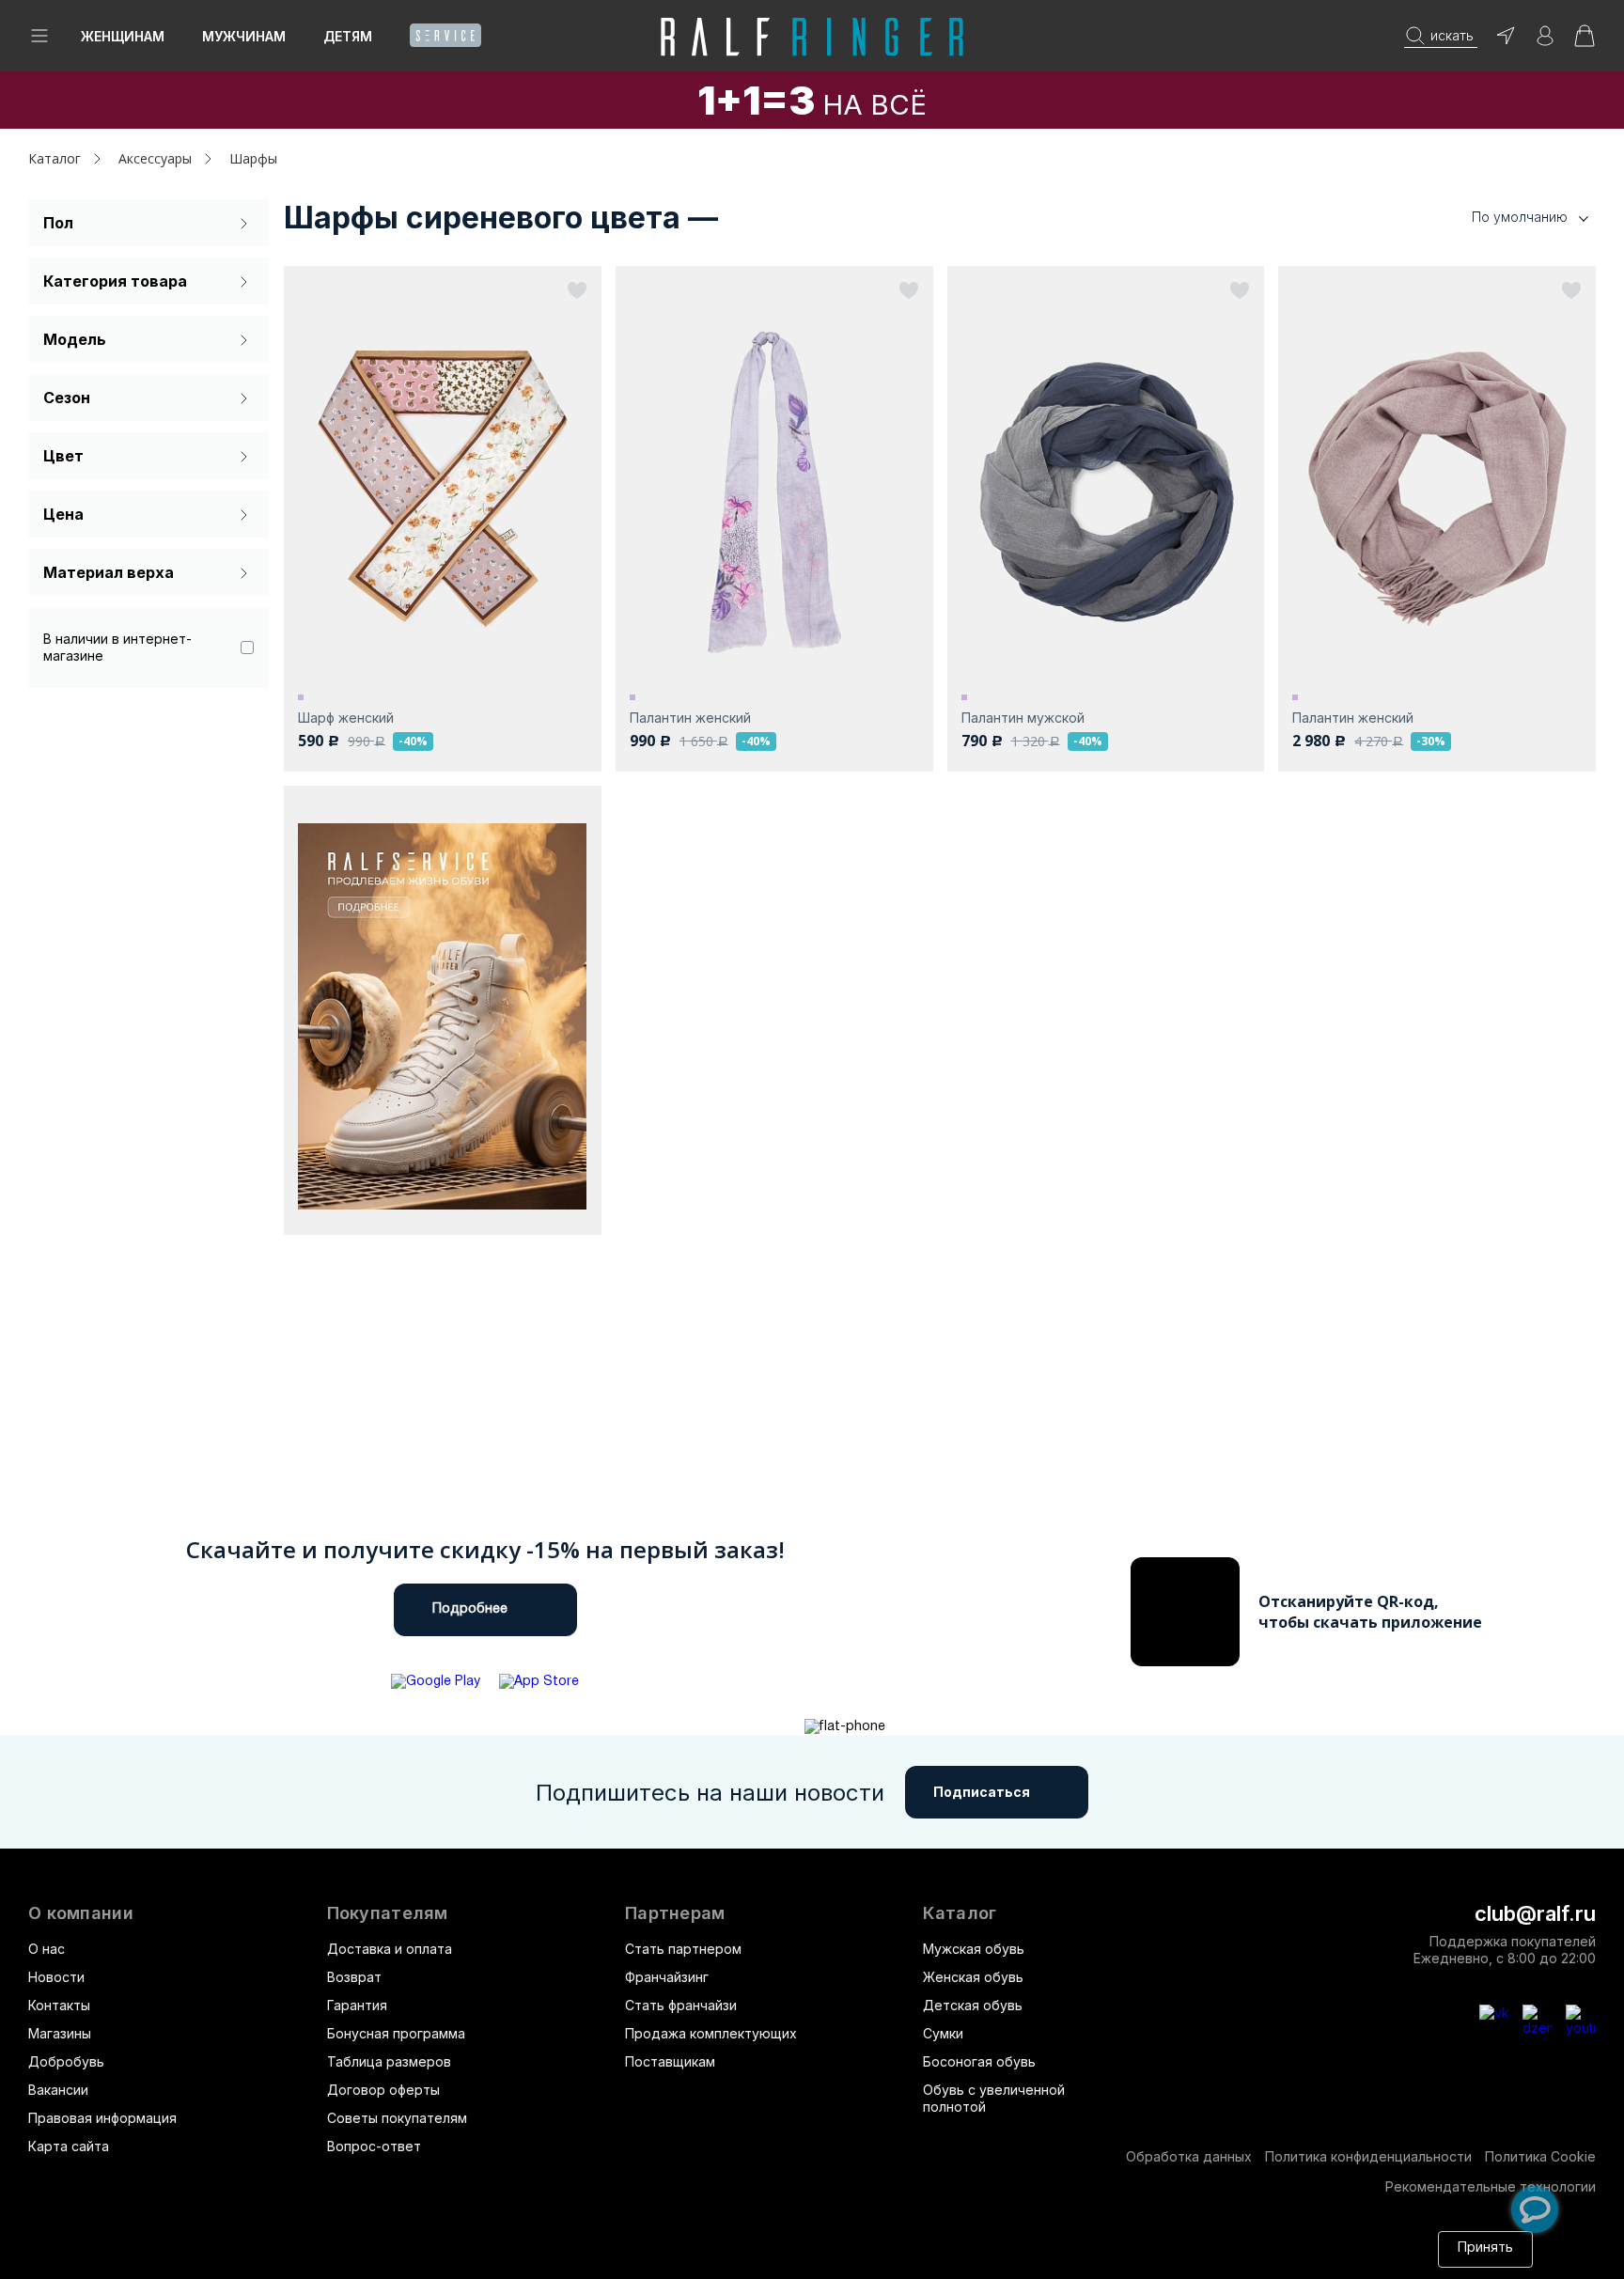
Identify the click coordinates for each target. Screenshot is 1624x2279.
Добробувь (66, 2061)
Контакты (59, 2005)
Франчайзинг (667, 1977)
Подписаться (982, 1792)
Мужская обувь (974, 1949)
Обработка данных (1189, 2156)
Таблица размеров (389, 2061)
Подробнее (470, 1609)
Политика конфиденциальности (1368, 2156)
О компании (81, 1913)
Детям (348, 36)
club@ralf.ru (1535, 1913)
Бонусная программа (396, 2033)
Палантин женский (690, 718)
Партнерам (675, 1913)
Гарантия (357, 2005)
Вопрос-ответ (374, 2146)
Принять (1485, 2248)
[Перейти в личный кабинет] (1545, 42)
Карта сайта (69, 2146)
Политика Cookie (1540, 2156)
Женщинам (123, 36)
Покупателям (388, 1913)
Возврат (354, 1977)
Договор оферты (383, 2090)
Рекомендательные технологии (1491, 2186)
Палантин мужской (1023, 718)
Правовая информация (102, 2118)
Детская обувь (973, 2005)
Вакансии (58, 2090)
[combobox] (1502, 218)
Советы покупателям (397, 2118)
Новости (56, 1977)
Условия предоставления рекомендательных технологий (523, 2258)
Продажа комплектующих (711, 2033)
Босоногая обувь (979, 2061)
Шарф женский (346, 718)
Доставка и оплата (390, 1949)
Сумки (943, 2033)
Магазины (60, 2033)
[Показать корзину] (1585, 42)
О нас (47, 1949)
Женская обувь (973, 1977)
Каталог (960, 1913)
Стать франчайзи (681, 2005)
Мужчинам (244, 36)
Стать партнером (683, 1949)
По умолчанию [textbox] (1520, 217)
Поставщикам (670, 2061)
